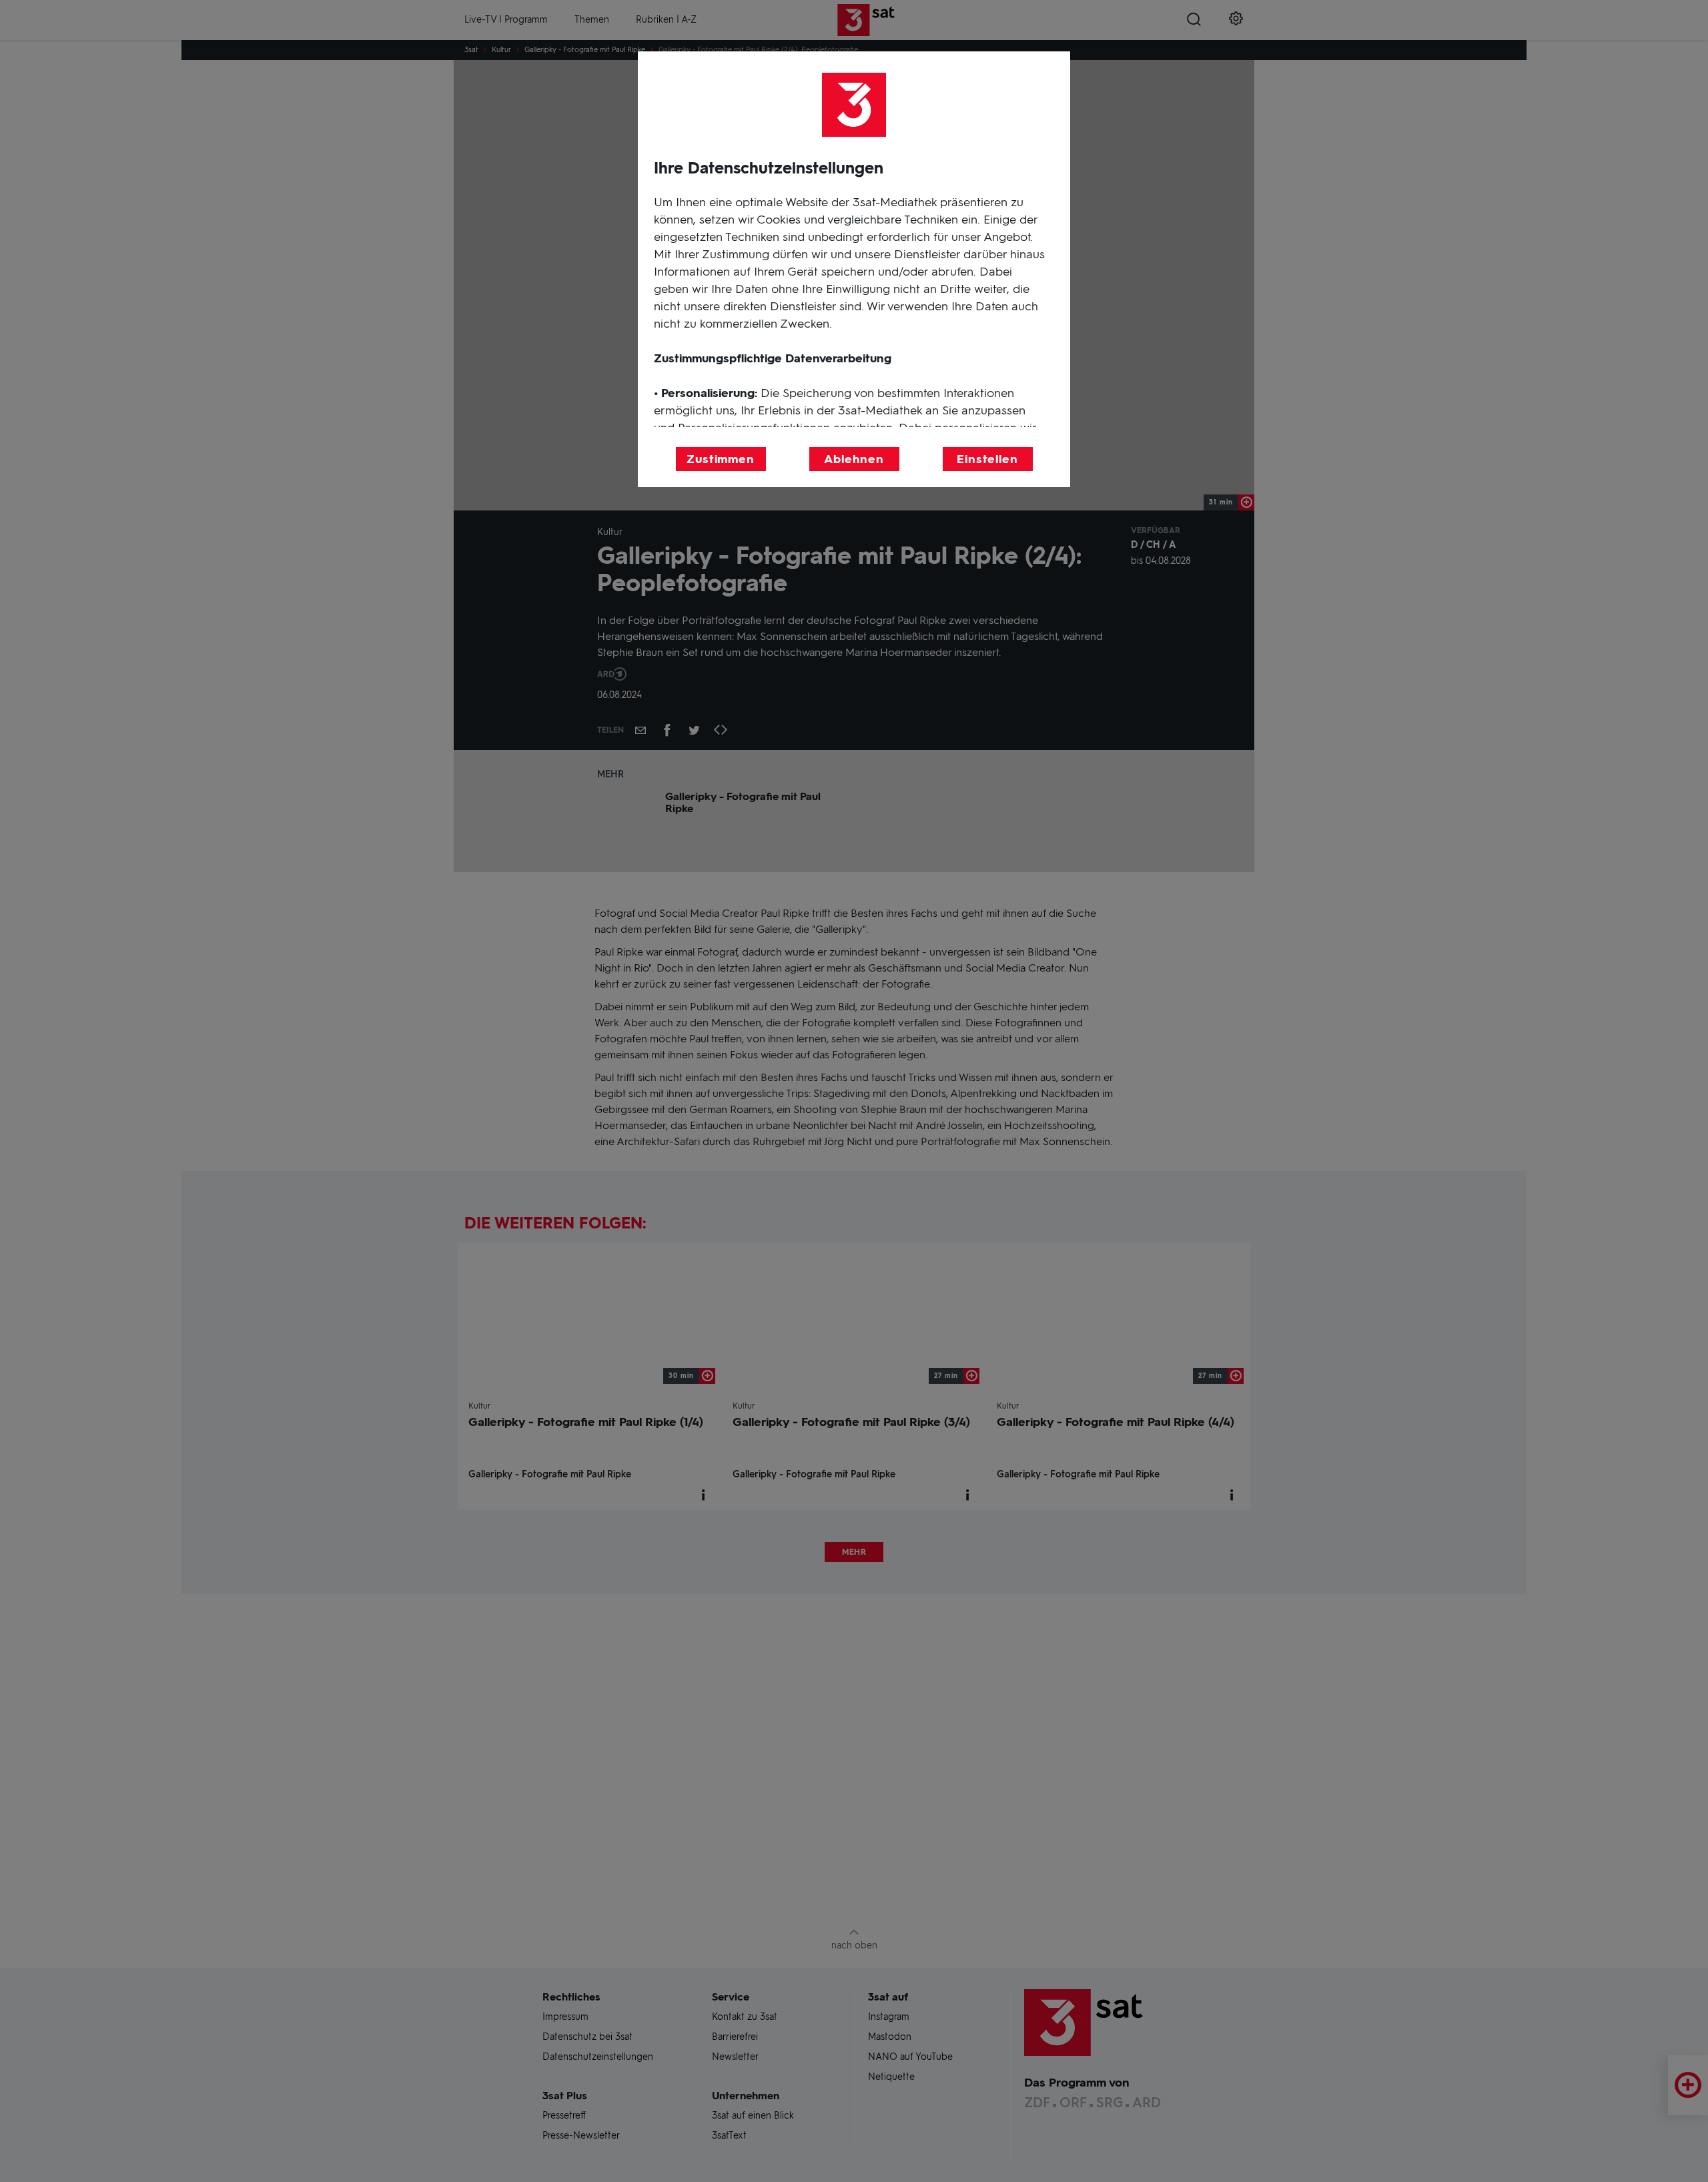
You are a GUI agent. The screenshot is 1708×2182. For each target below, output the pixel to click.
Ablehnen (854, 459)
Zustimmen (721, 459)
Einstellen (987, 459)
